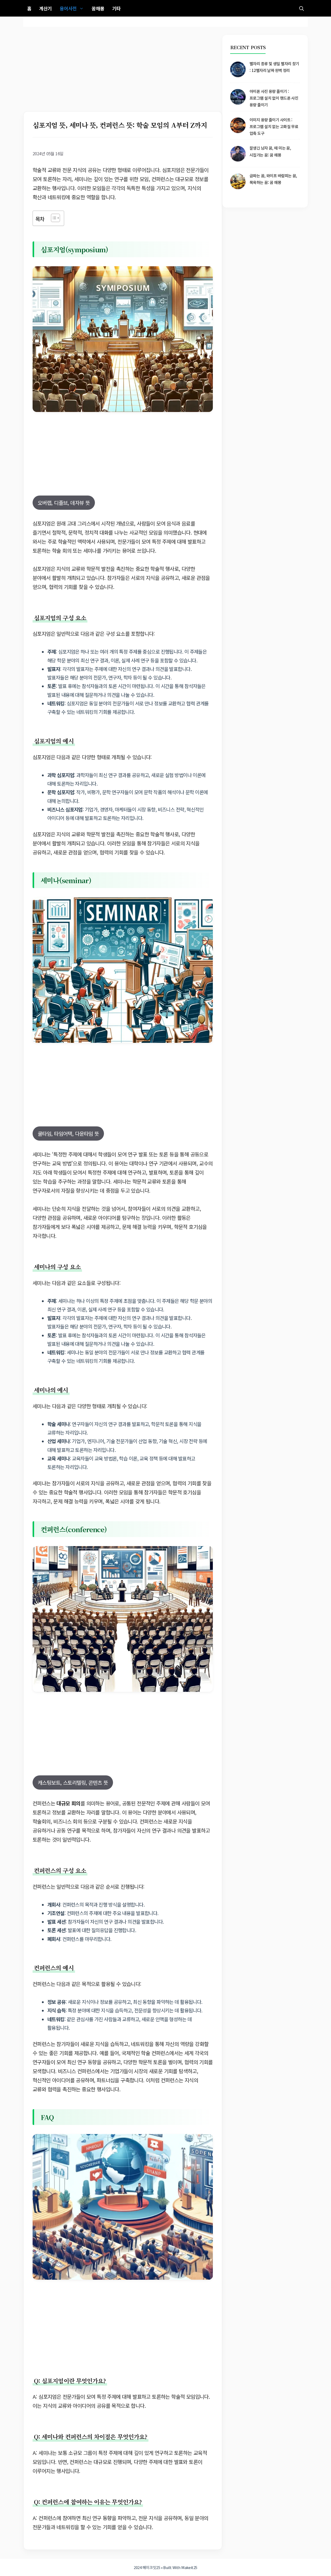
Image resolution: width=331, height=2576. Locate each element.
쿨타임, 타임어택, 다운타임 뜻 (68, 1134)
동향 (107, 2518)
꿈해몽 (98, 8)
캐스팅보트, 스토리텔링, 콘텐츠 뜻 (73, 1782)
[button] (302, 8)
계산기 (45, 8)
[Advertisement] (123, 73)
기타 (116, 8)
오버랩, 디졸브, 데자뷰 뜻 (64, 503)
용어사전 (68, 8)
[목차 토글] (53, 218)
